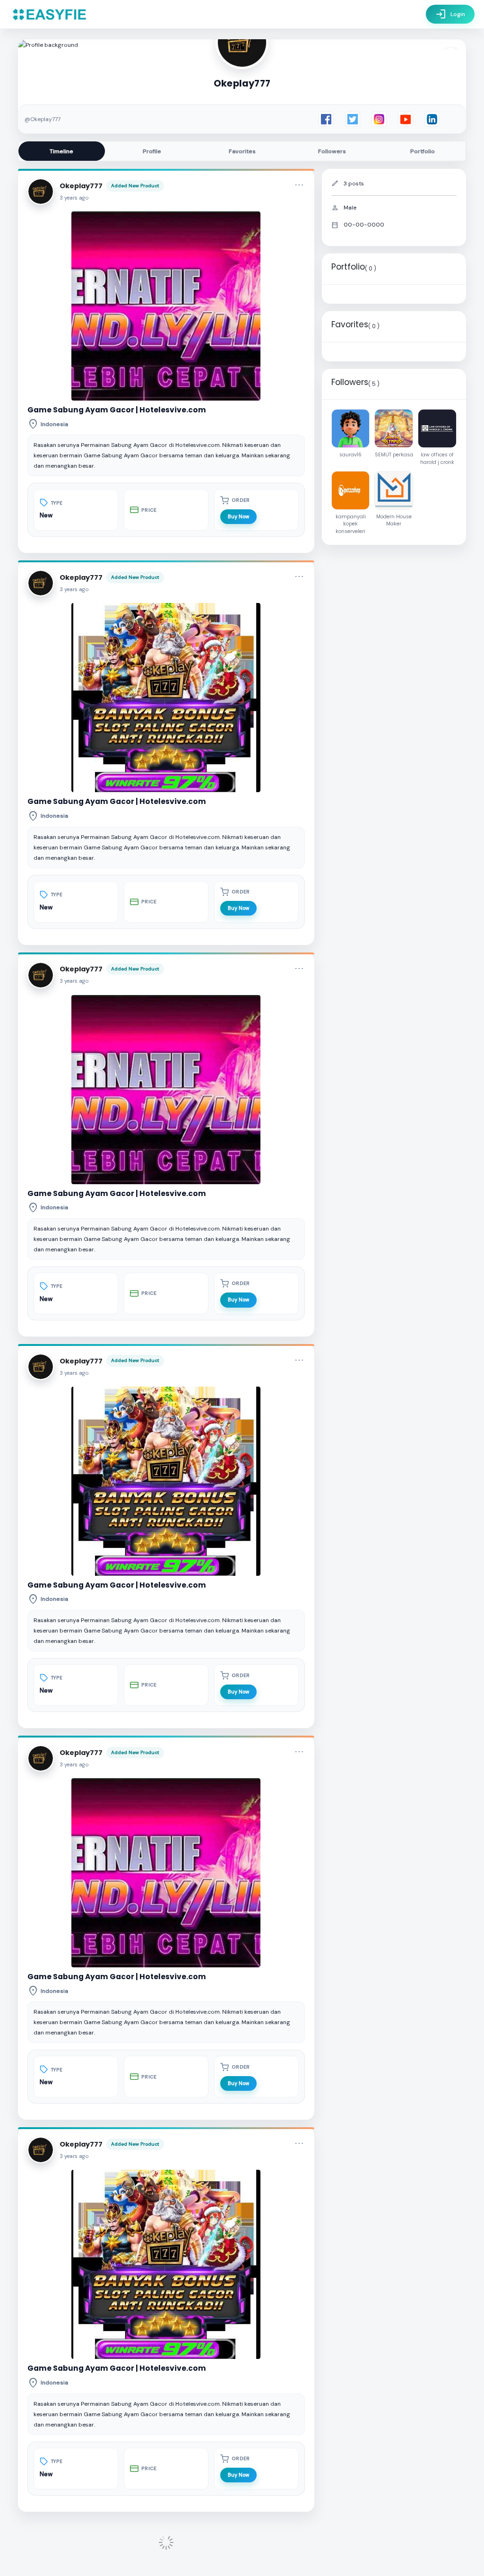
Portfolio (423, 151)
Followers (332, 151)
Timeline (61, 151)
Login (450, 14)
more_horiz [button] (299, 185)
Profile (152, 151)
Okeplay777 (81, 186)
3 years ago (74, 198)
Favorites (242, 151)
